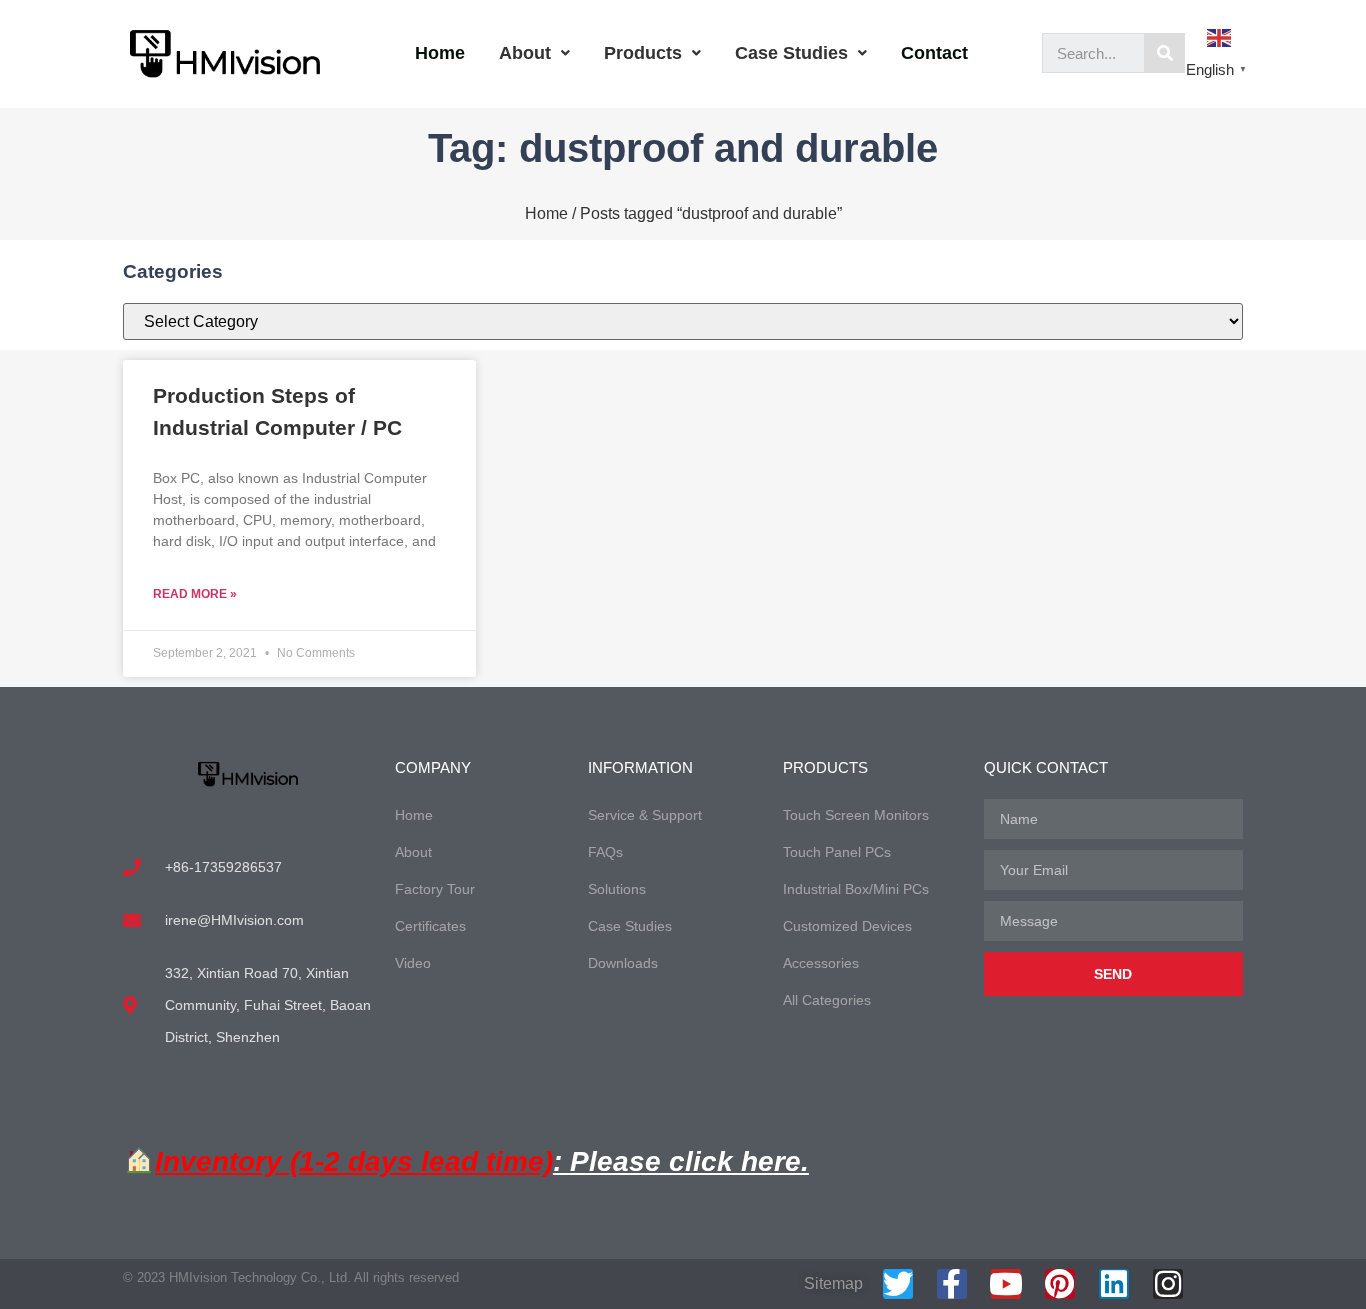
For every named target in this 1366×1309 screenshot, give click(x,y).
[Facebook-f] (952, 1284)
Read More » (195, 594)
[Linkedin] (1114, 1284)
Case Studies (791, 53)
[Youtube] (1006, 1284)
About (525, 53)
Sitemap (833, 1283)
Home (440, 53)
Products (643, 53)
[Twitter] (898, 1284)
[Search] (1165, 53)
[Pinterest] (1060, 1284)
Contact (934, 53)
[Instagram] (1168, 1284)
